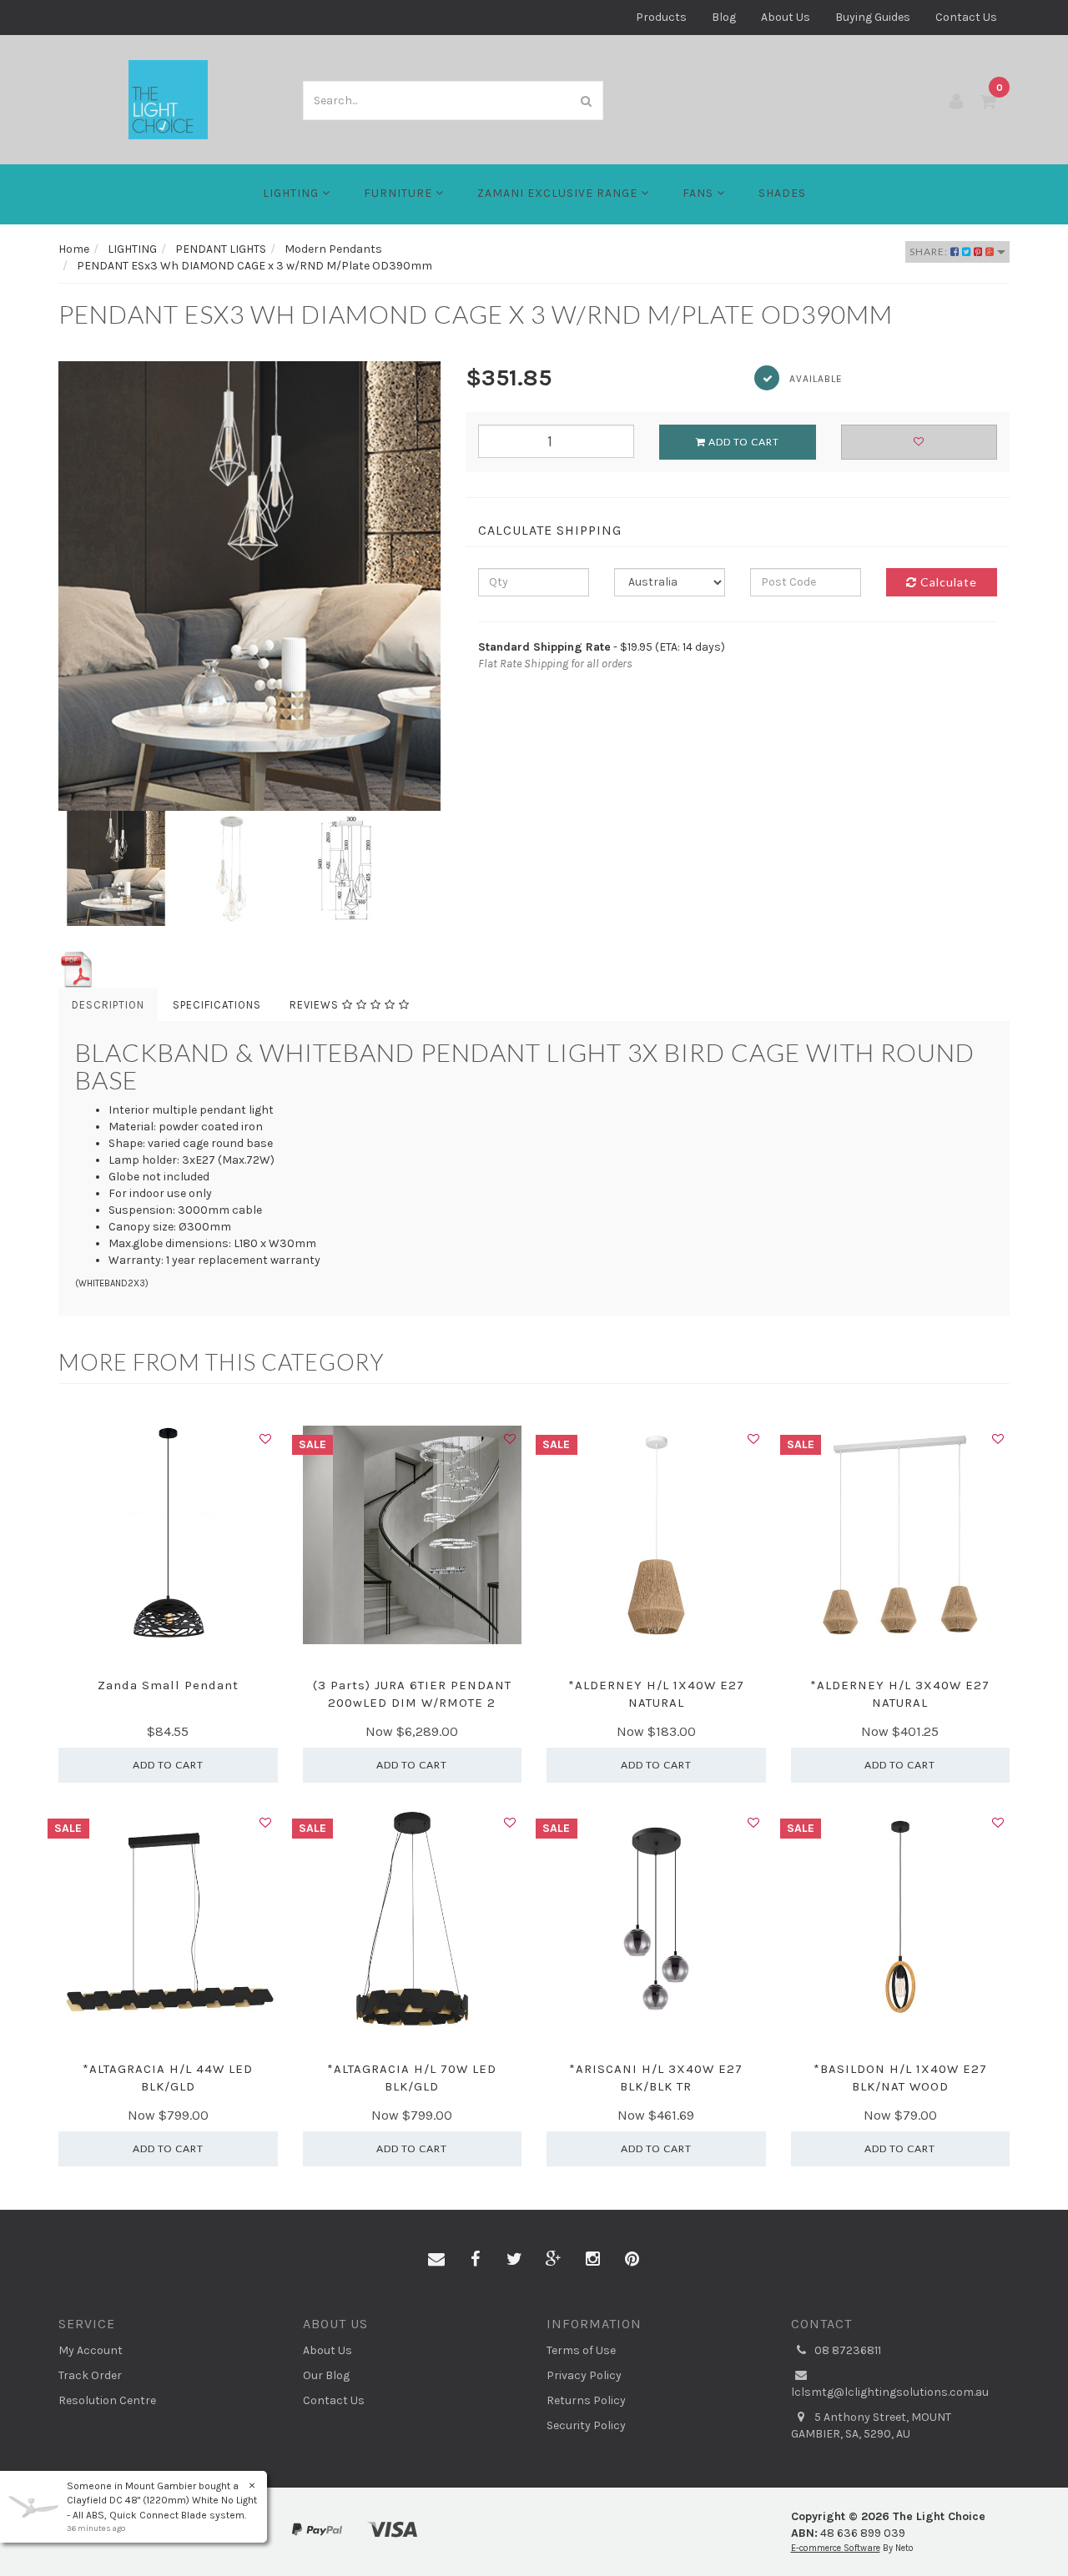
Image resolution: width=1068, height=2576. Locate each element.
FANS (700, 193)
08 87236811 (846, 2350)
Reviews (316, 1005)
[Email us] (436, 2260)
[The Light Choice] (168, 99)
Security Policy (586, 2425)
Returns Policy (586, 2400)
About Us (786, 17)
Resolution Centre (107, 2400)
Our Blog (326, 2375)
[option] (249, 586)
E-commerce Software (836, 2548)
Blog (724, 17)
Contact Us (966, 17)
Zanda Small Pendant (168, 1685)
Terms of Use (581, 2350)
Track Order (90, 2375)
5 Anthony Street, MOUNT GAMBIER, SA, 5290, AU (871, 2425)
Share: (930, 252)
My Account (91, 2350)
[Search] (587, 101)
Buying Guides (873, 17)
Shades (782, 193)
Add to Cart (743, 442)
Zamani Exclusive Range (559, 193)
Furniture (400, 193)
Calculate (947, 582)
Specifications (217, 1005)
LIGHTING (292, 193)
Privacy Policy (584, 2375)
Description (108, 1005)
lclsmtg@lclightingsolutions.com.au (890, 2392)
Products (661, 17)
